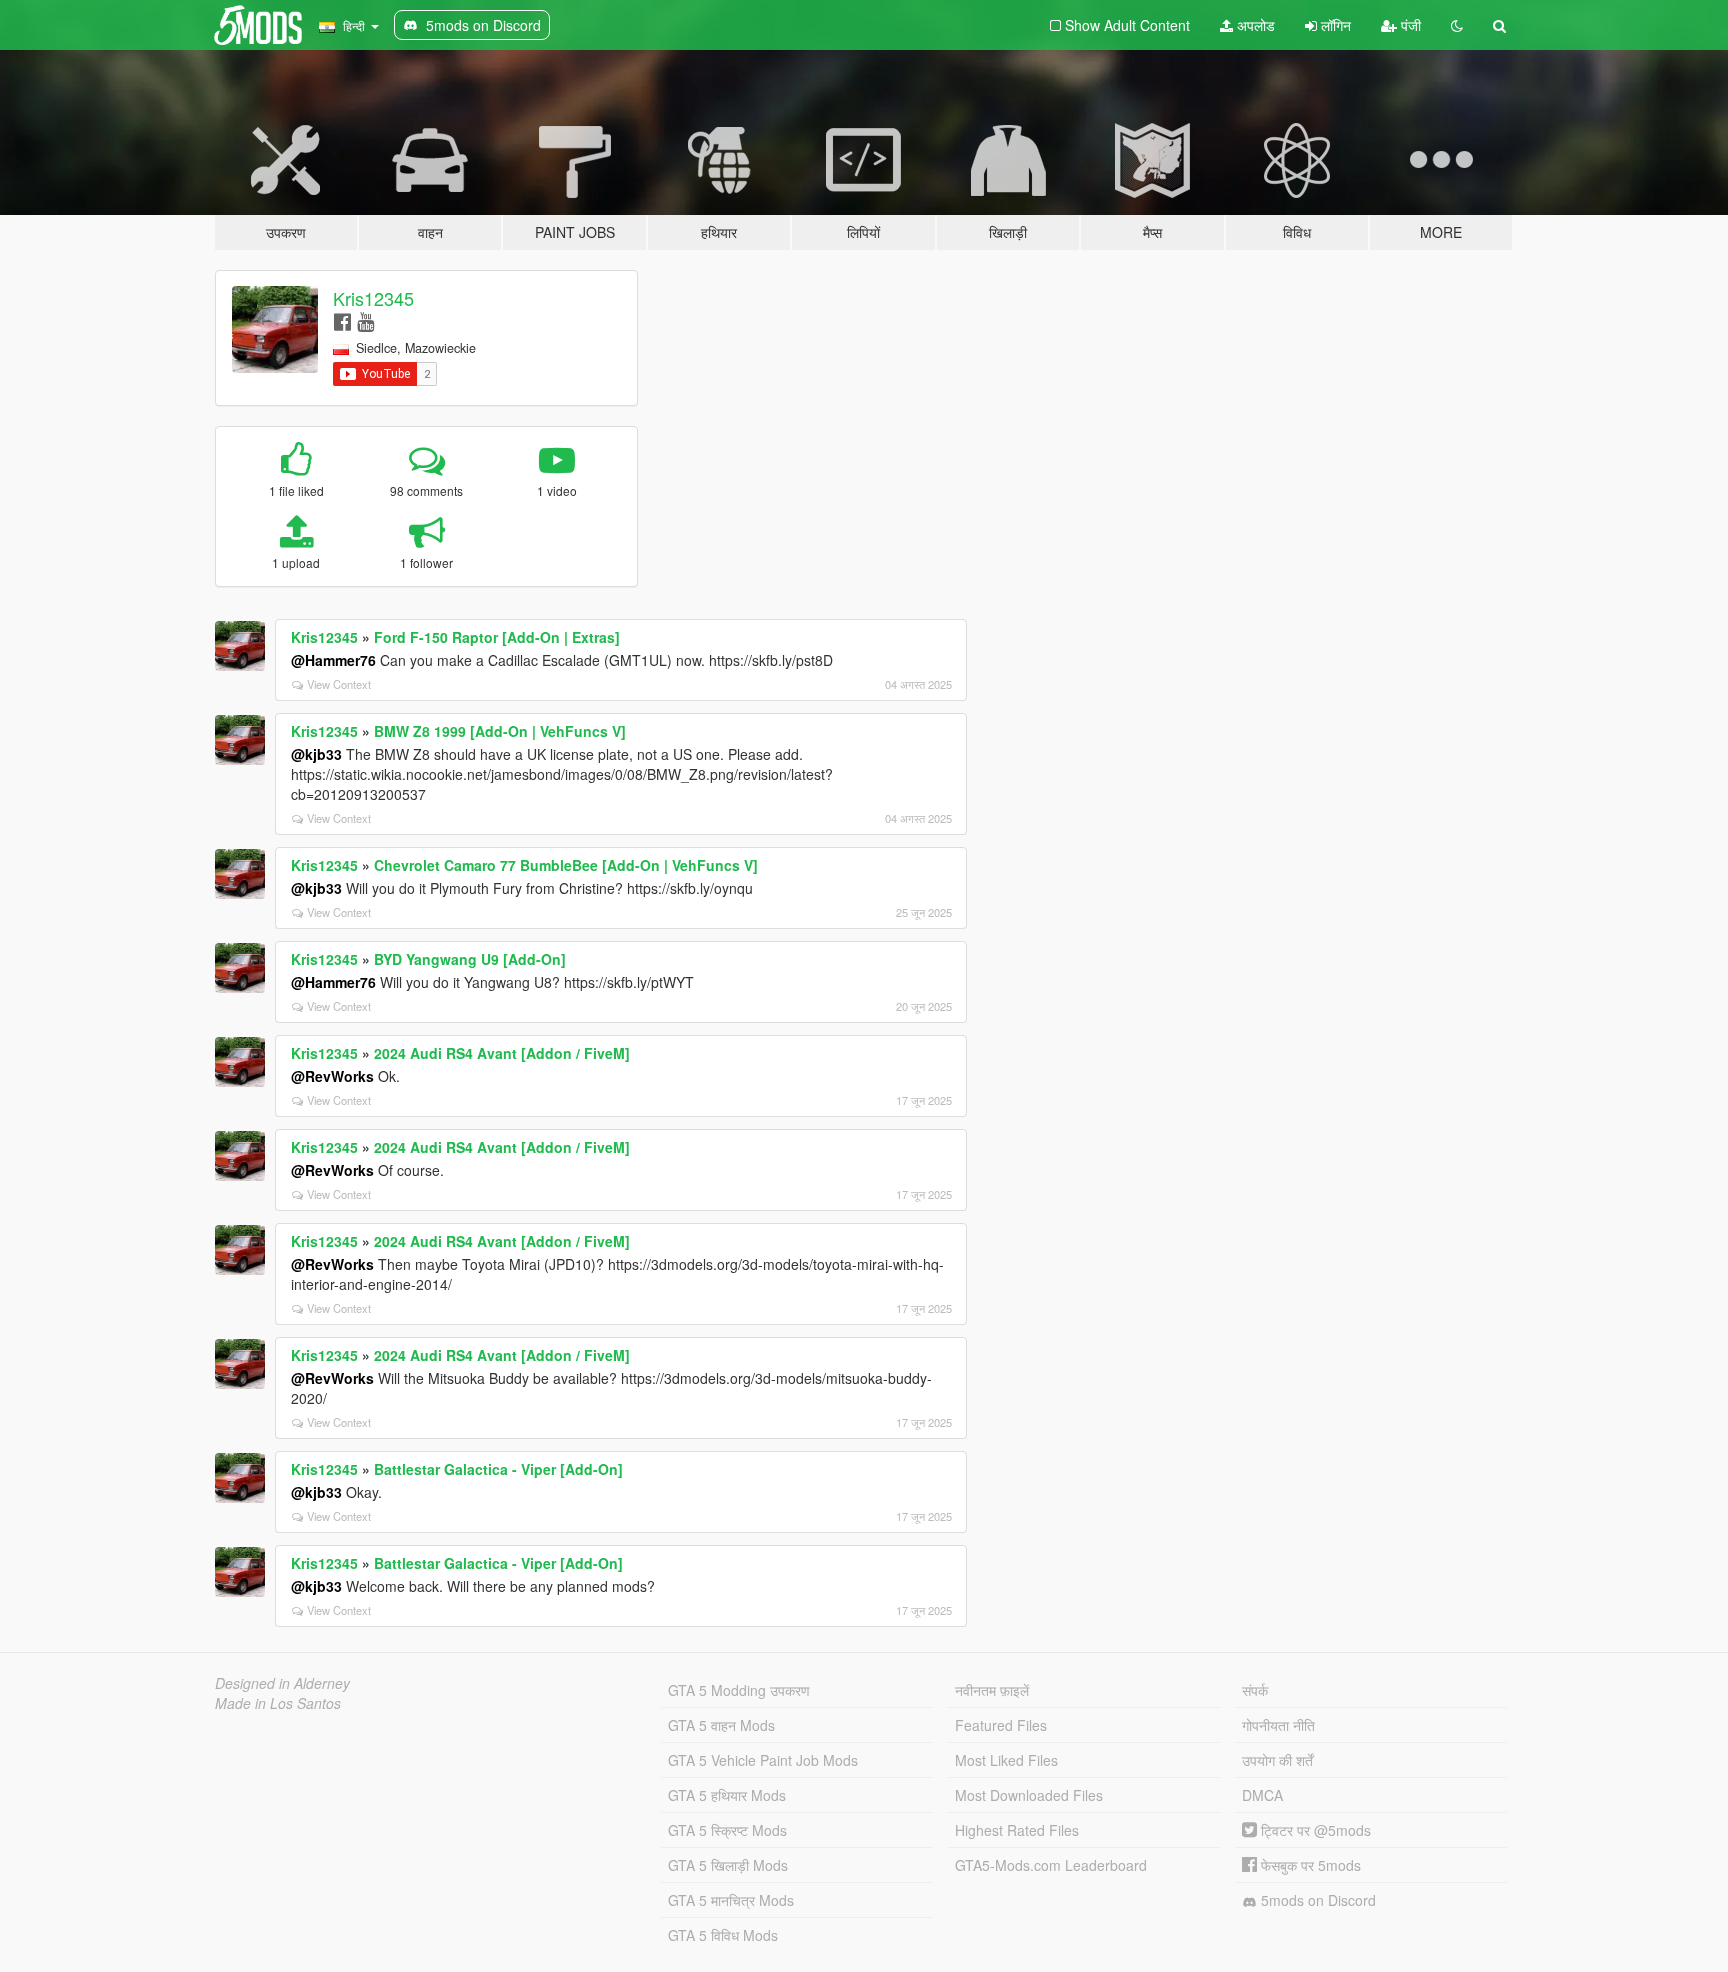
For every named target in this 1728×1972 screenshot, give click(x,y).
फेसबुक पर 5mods (1309, 1865)
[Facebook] (342, 320)
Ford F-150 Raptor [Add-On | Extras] (497, 637)
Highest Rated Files (1017, 1830)
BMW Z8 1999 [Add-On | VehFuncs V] (500, 731)
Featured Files (1001, 1725)
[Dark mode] (1457, 25)
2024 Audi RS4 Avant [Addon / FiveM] (502, 1053)
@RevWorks (332, 1076)
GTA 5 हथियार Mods (727, 1795)
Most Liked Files (1006, 1760)
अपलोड (1254, 25)
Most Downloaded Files (1029, 1795)
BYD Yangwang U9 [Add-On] (470, 959)
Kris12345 (373, 298)
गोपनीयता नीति (1278, 1725)
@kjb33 (316, 754)
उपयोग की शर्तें (1277, 1760)
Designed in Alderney (282, 1683)
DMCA (1262, 1795)
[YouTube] (365, 320)
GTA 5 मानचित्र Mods (731, 1900)
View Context (339, 684)
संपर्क (1255, 1690)
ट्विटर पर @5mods (1314, 1830)
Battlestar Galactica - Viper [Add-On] (498, 1469)
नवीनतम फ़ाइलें (992, 1690)
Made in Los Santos (278, 1703)
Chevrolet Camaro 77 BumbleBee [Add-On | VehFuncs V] (566, 865)
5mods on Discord (1316, 1900)
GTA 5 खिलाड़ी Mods (728, 1865)
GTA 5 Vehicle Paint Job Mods (763, 1760)
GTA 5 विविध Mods (723, 1935)
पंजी (1409, 25)
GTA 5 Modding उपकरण (739, 1690)
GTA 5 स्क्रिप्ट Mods (727, 1830)
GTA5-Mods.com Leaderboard (1051, 1865)
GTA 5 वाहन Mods (721, 1725)
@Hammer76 (333, 660)
